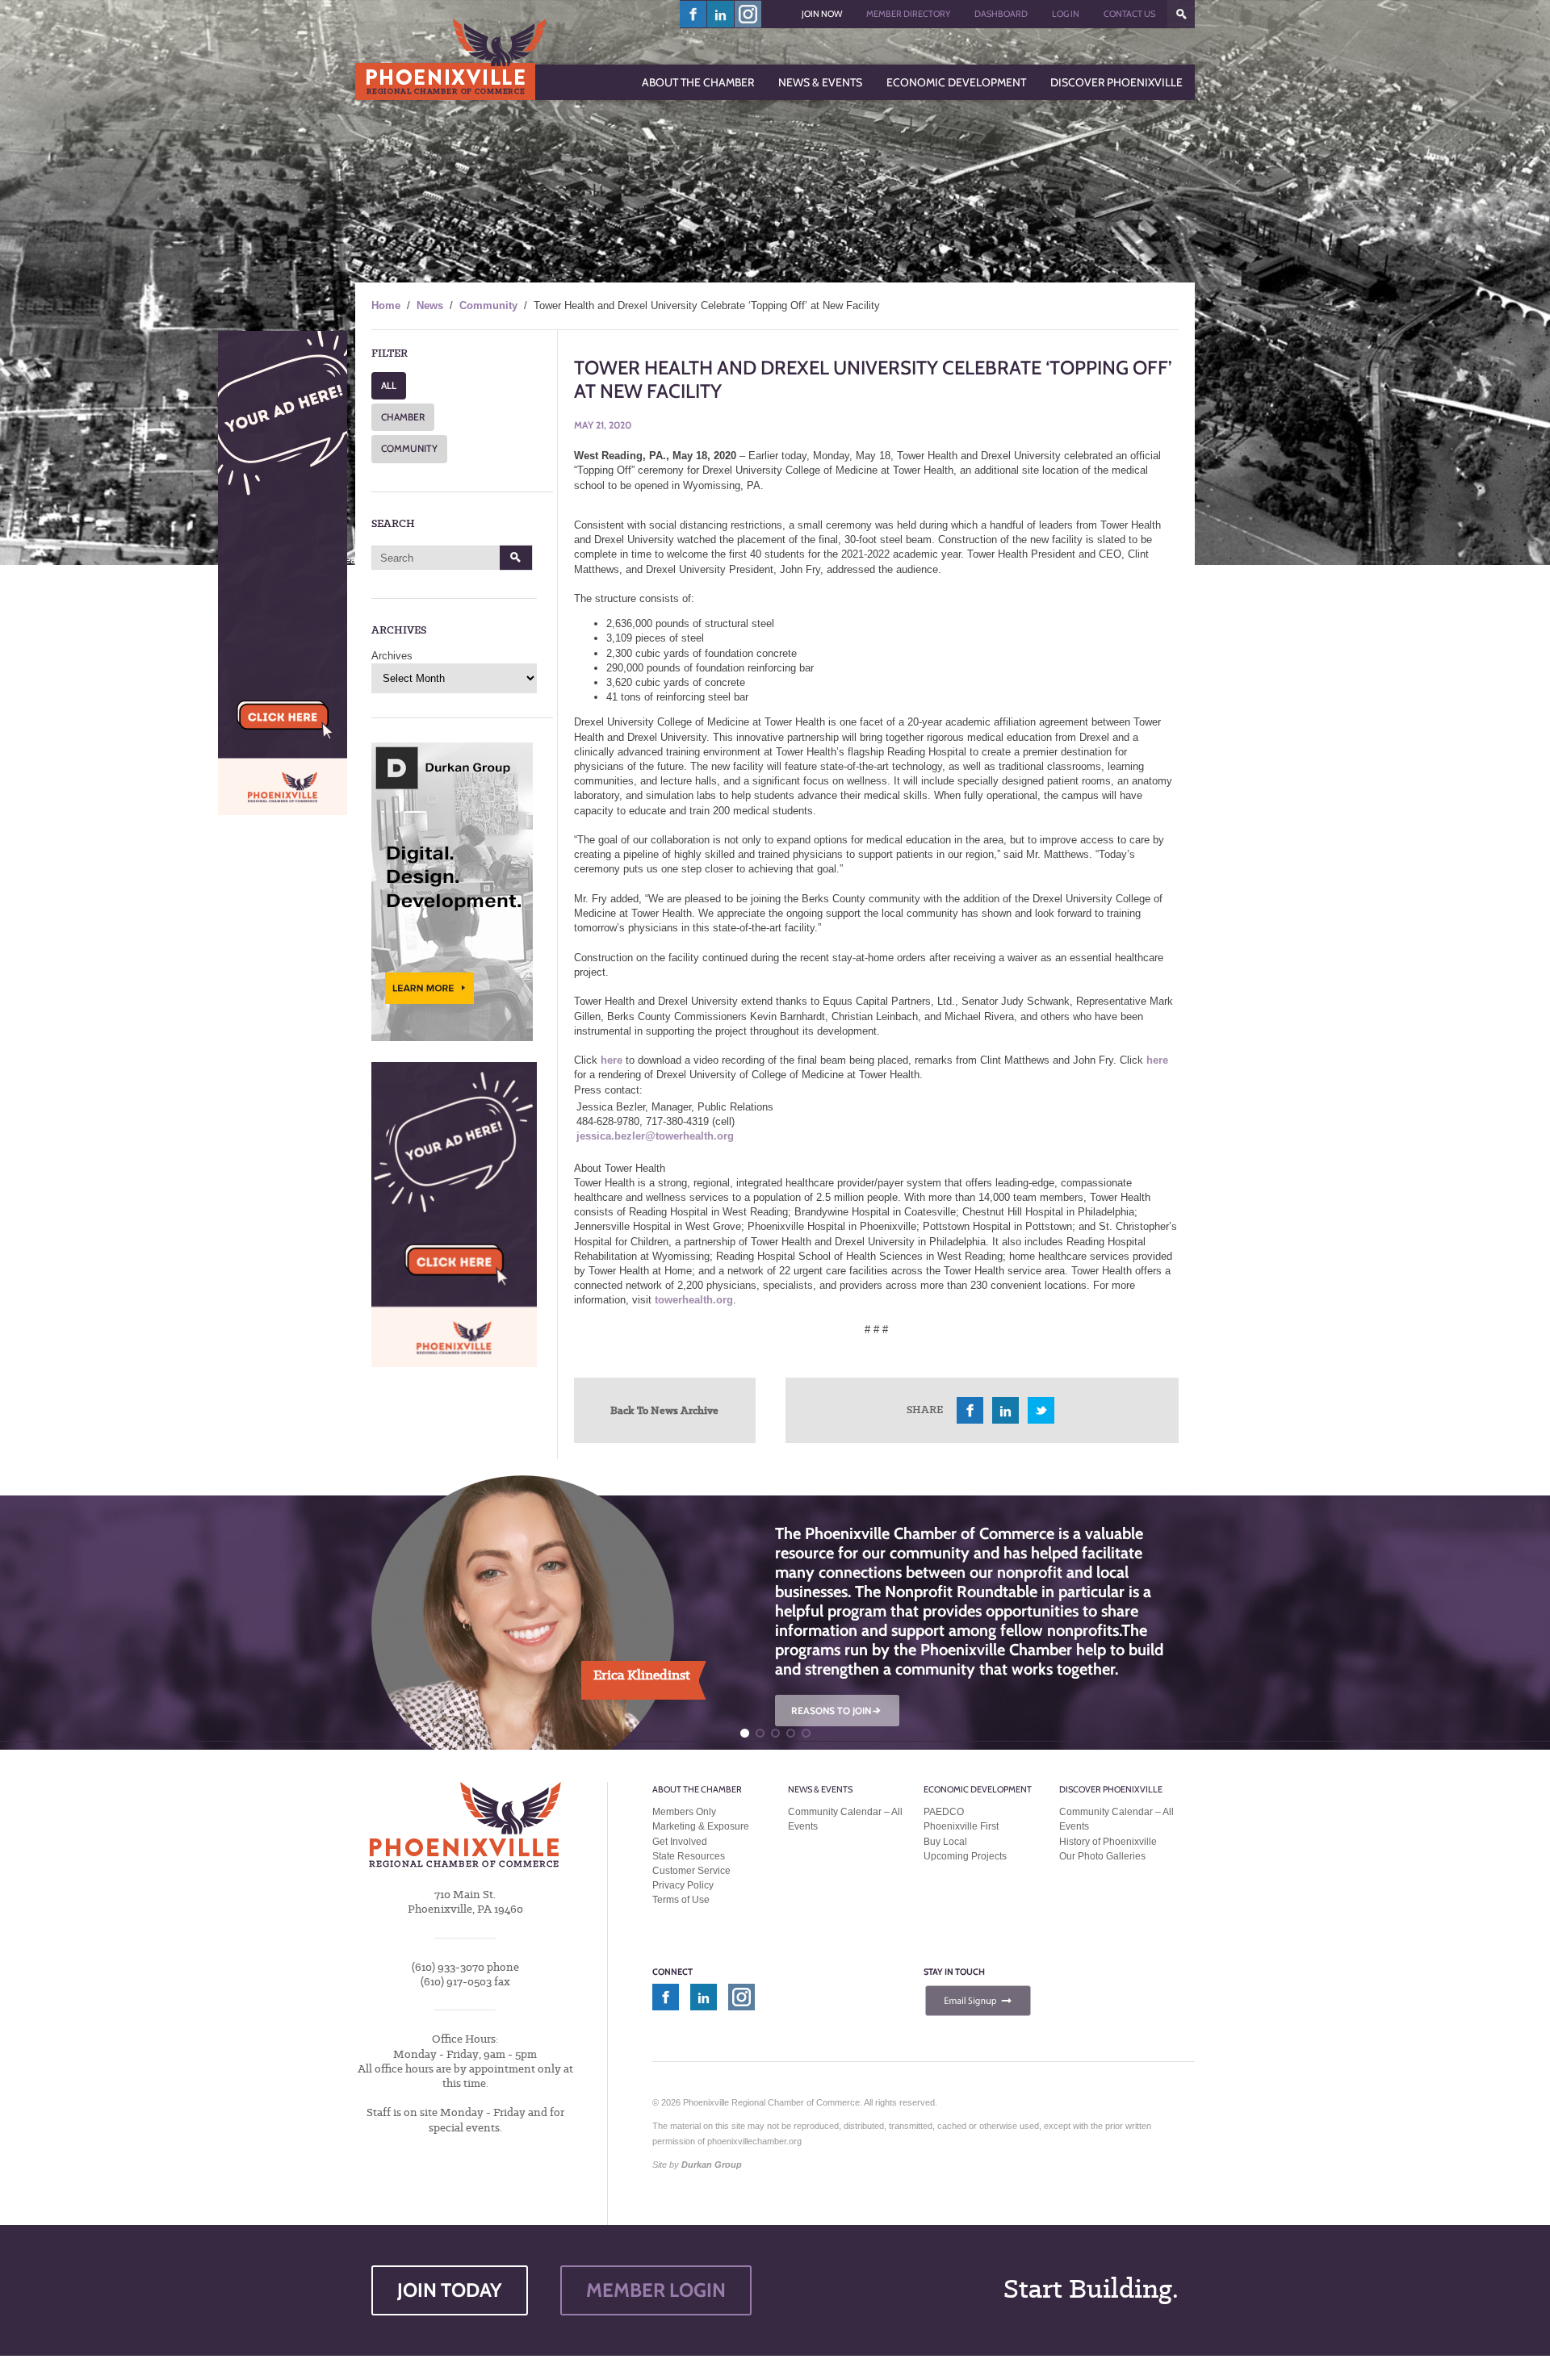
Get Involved (680, 1842)
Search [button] (516, 558)
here (612, 1060)
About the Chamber (697, 1789)
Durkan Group (712, 2165)
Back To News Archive (664, 1410)
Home (386, 305)
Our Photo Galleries (1102, 1856)
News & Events (820, 1789)
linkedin (721, 14)
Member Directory (908, 14)
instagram (748, 14)
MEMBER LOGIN (656, 2290)
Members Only (684, 1812)
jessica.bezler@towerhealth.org (655, 1136)
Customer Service (691, 1871)
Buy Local (945, 1842)
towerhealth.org (694, 1300)
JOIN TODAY (450, 2290)
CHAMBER (403, 417)
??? (1181, 14)
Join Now (822, 14)
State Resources (689, 1856)
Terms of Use (681, 1900)
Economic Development (978, 1789)
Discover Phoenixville (1111, 1789)
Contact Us (1129, 14)
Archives (392, 656)
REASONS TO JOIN (837, 1711)
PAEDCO (944, 1812)
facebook (693, 14)
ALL (389, 385)
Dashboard (1001, 14)
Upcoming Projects (965, 1856)
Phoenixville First (961, 1826)
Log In (1066, 14)
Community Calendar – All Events (845, 1819)
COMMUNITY (409, 448)
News (430, 305)
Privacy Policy (683, 1885)
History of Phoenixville (1108, 1842)
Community (488, 305)
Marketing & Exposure (701, 1826)
